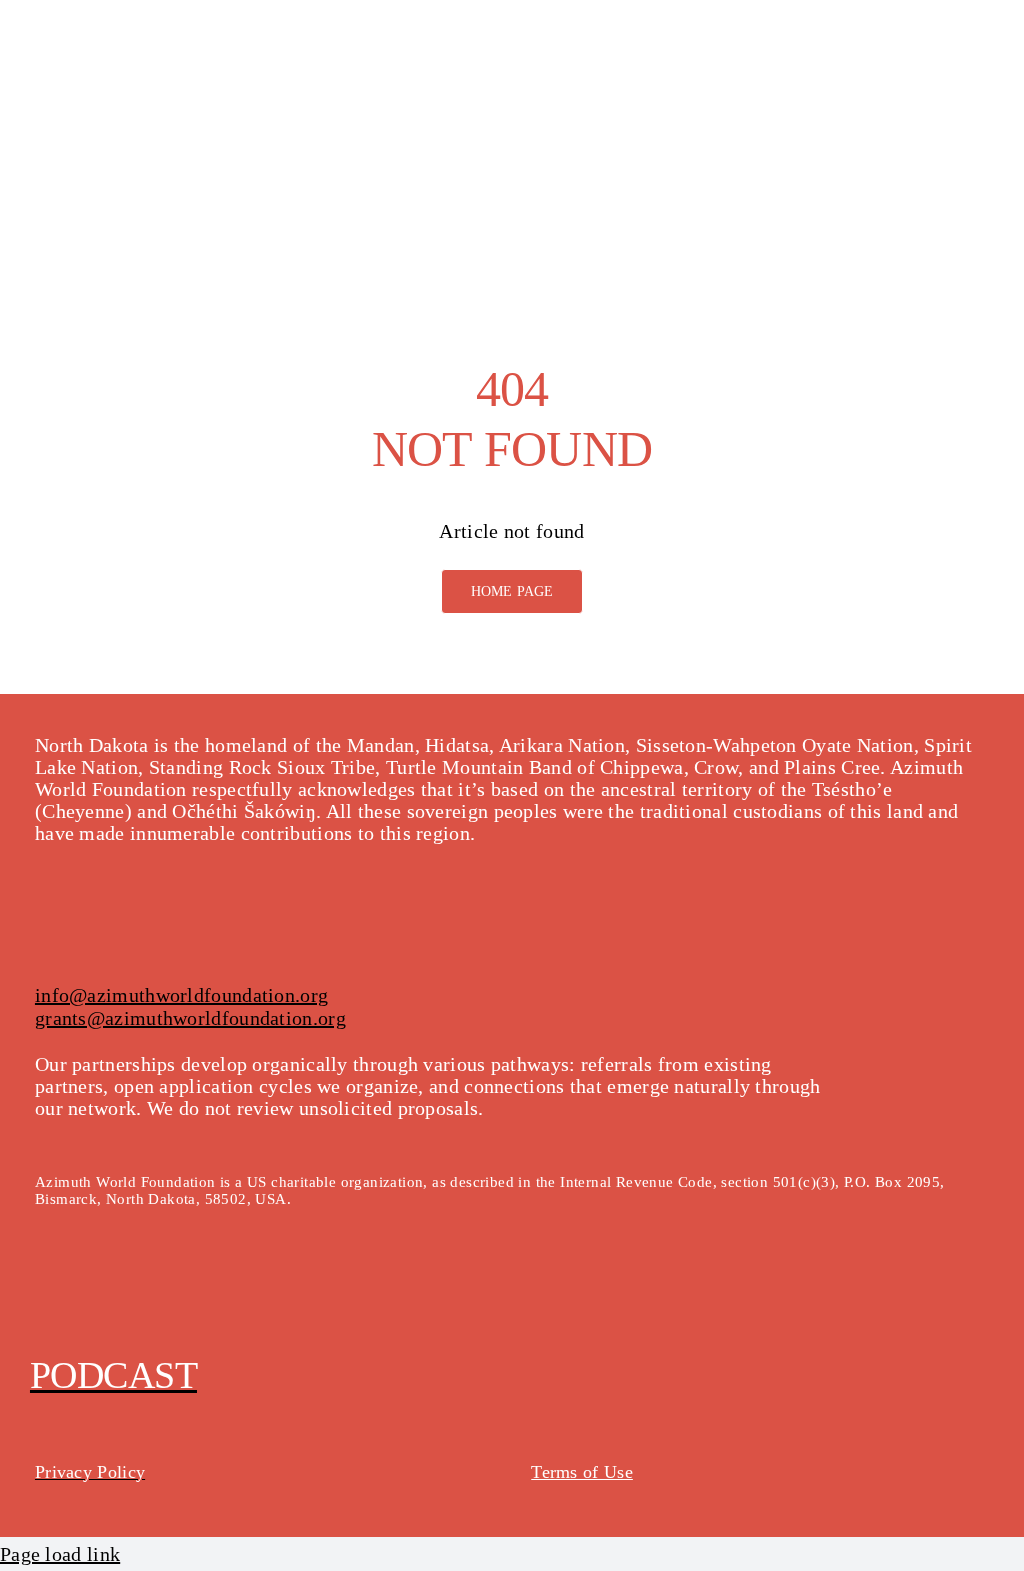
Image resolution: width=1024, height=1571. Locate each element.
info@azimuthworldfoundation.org (181, 995)
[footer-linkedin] (175, 1293)
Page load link (60, 1554)
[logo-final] (100, 30)
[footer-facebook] (46, 1293)
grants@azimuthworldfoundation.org (190, 1018)
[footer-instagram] (89, 1293)
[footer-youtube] (132, 1293)
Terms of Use (582, 1472)
